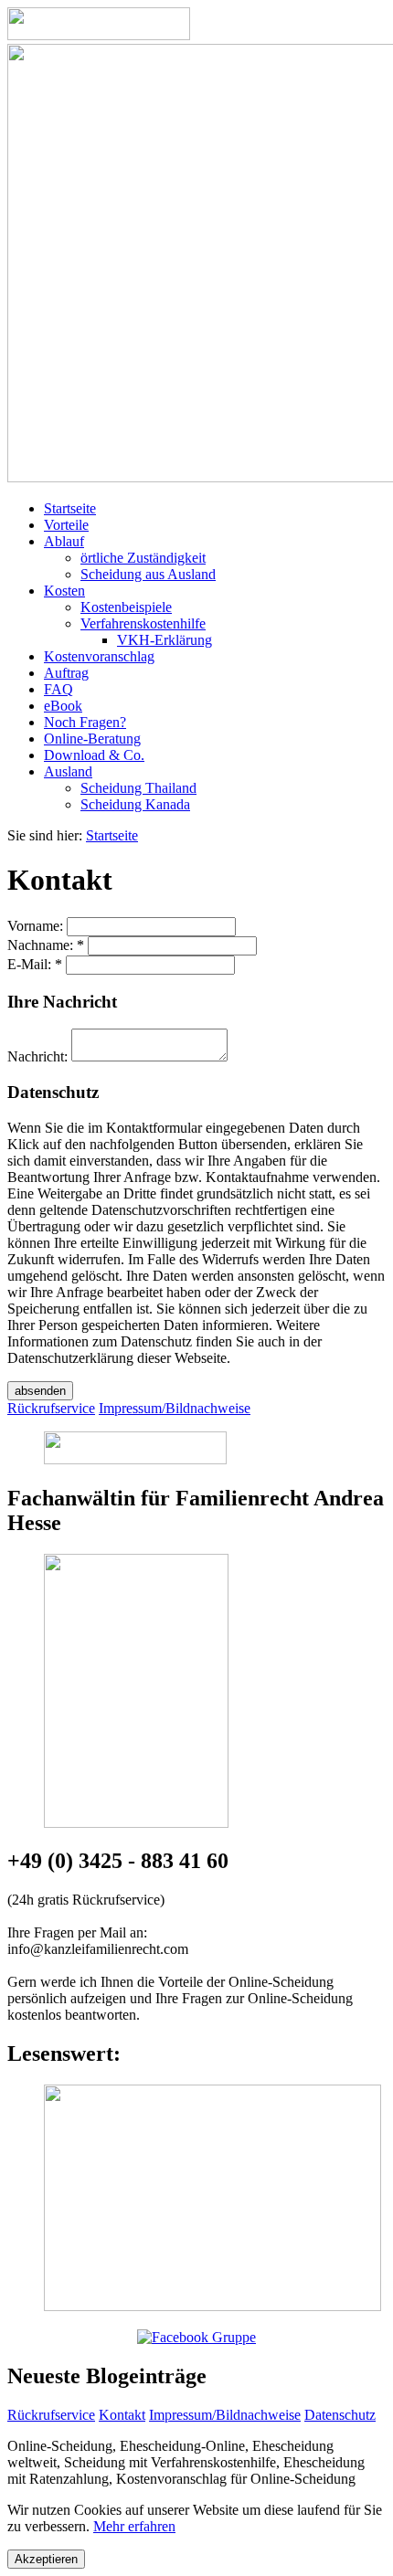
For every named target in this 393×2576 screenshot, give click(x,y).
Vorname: (35, 926)
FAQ (58, 689)
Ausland (68, 771)
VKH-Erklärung (165, 640)
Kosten (64, 591)
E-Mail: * (35, 964)
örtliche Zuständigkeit (143, 558)
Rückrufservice (51, 2415)
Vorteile (66, 525)
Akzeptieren (46, 2559)
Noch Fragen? (85, 722)
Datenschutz (340, 2415)
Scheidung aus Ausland (148, 574)
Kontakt (122, 2415)
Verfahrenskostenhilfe (143, 623)
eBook (63, 706)
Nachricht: (37, 1056)
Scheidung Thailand (138, 788)
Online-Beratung (92, 739)
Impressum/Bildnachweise (225, 2415)
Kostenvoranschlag (99, 656)
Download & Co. (94, 755)
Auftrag (66, 673)
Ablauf (64, 541)
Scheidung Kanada (135, 804)
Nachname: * (46, 945)
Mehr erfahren (134, 2526)
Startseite (70, 508)
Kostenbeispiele (126, 607)
